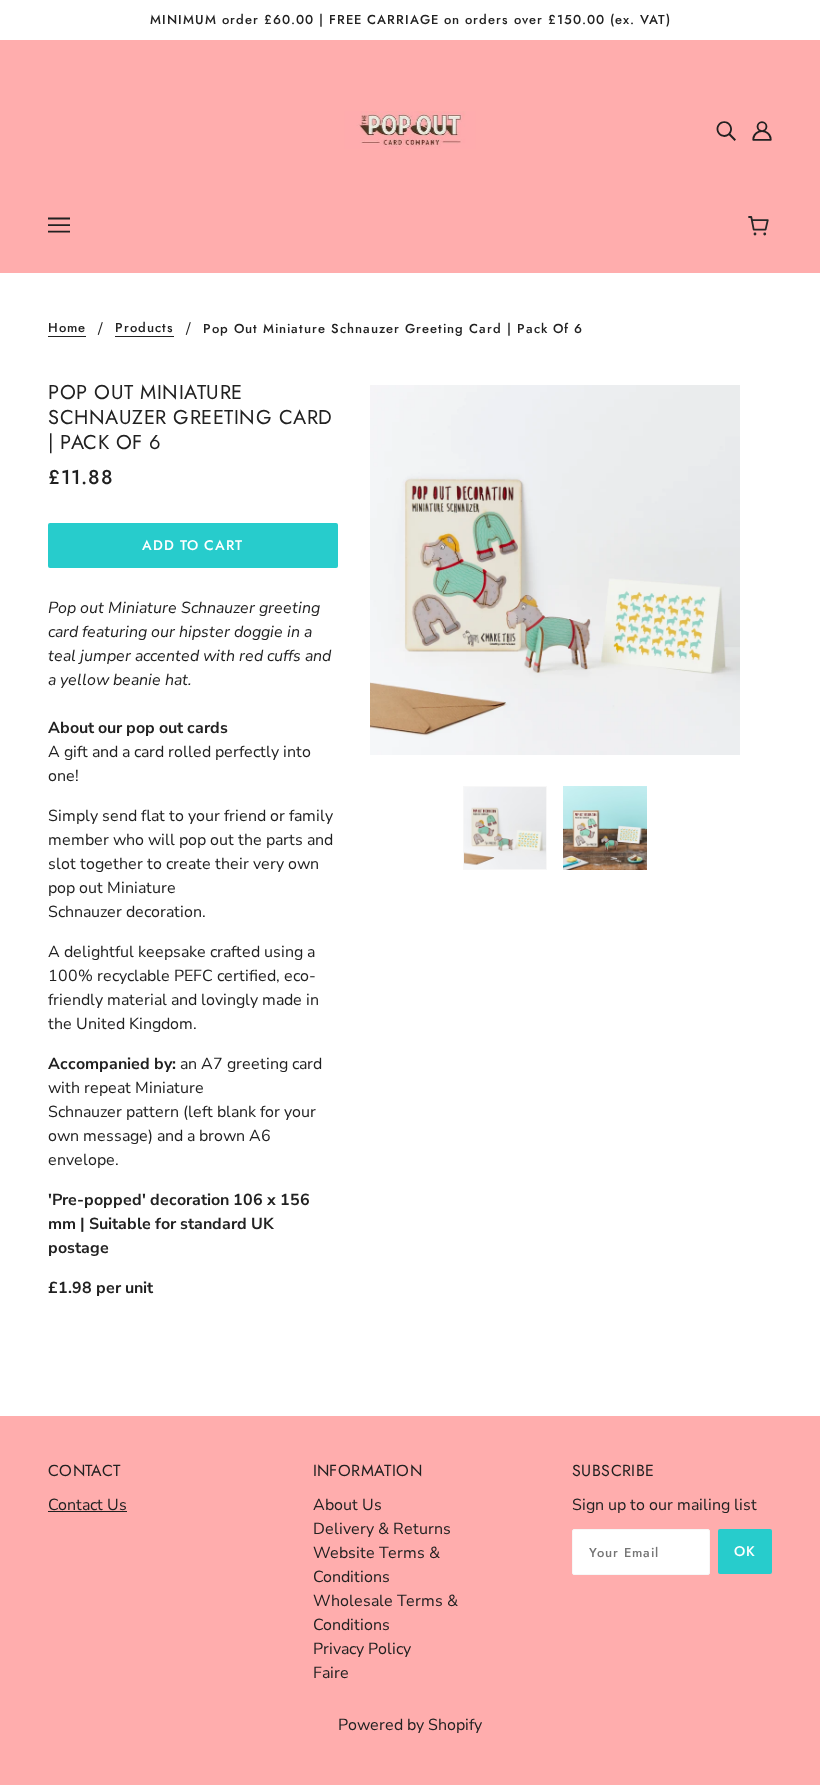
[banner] (410, 129)
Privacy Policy (362, 1649)
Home (67, 329)
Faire (331, 1673)
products (144, 329)
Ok (745, 1551)
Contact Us (87, 1505)
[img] (726, 130)
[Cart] (761, 227)
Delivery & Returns (382, 1529)
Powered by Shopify (410, 1725)
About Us (347, 1505)
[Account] (762, 130)
